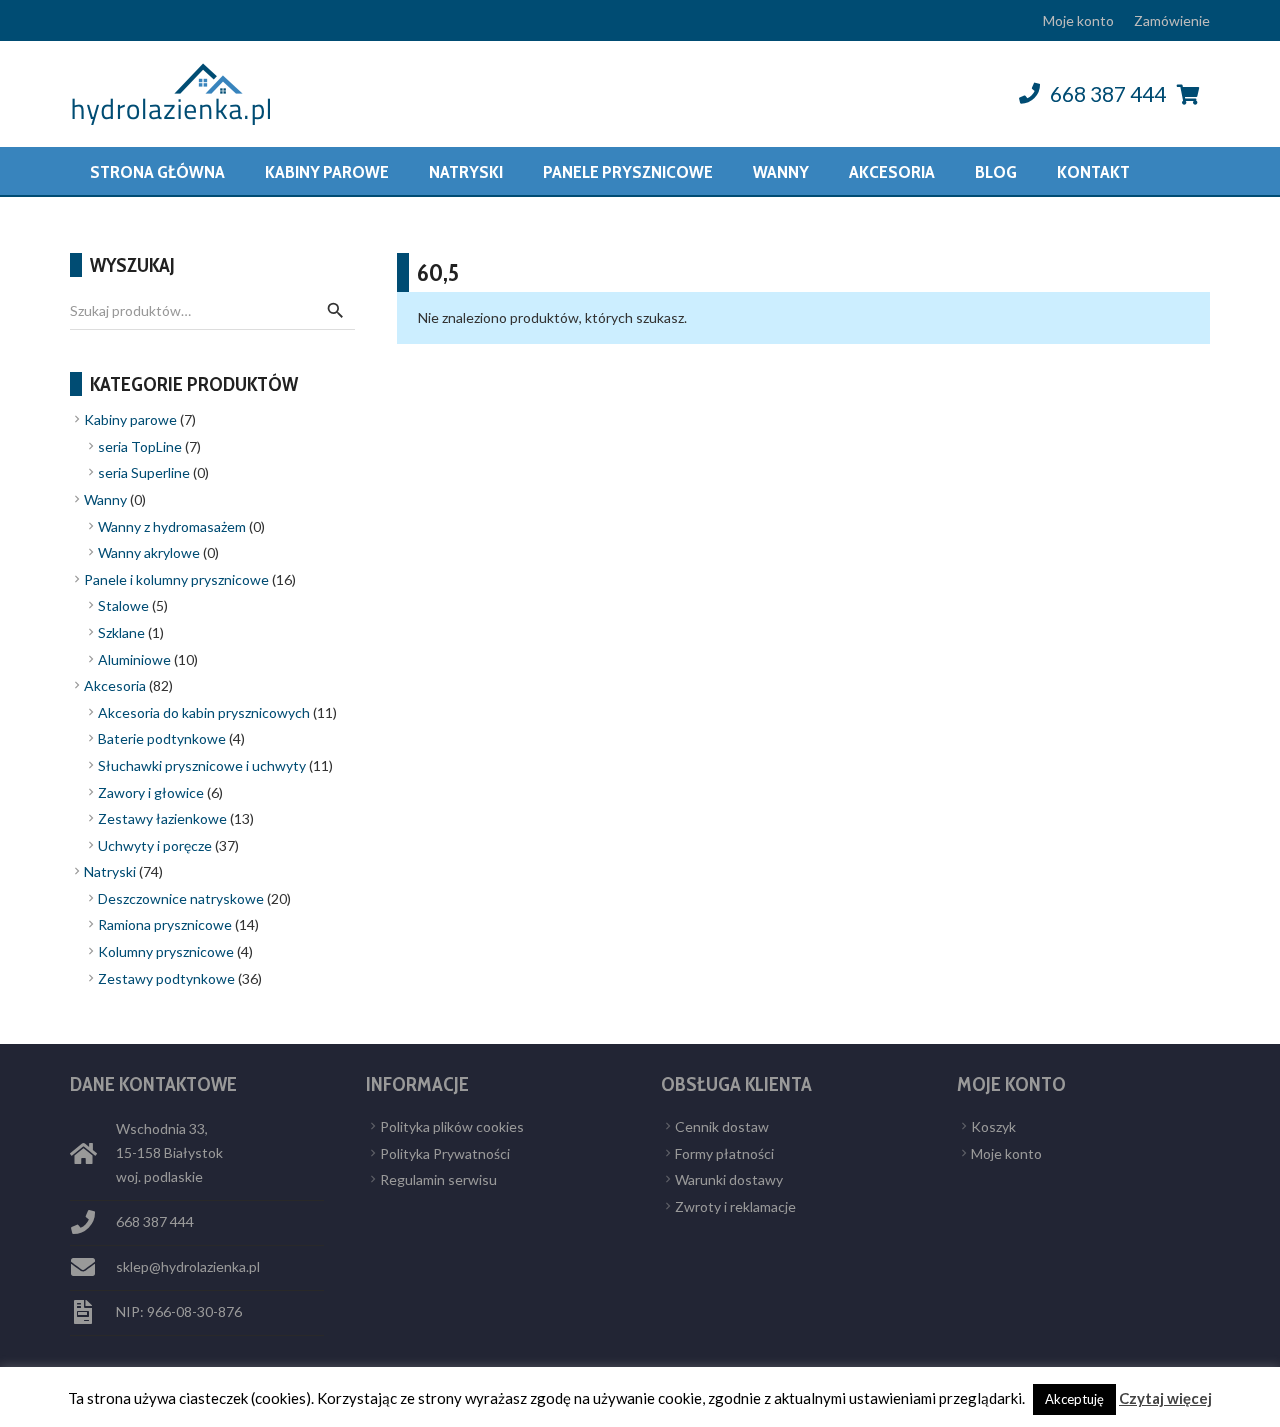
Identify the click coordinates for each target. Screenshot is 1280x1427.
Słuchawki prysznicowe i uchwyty (202, 765)
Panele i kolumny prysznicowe (176, 579)
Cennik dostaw (722, 1126)
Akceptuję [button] (1074, 1399)
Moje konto (1078, 20)
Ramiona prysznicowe (165, 924)
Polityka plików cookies (452, 1126)
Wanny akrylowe (149, 552)
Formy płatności (724, 1153)
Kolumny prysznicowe (166, 951)
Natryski (110, 871)
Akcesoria (115, 685)
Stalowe (123, 605)
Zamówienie (1172, 20)
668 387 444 (1108, 93)
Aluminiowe (134, 659)
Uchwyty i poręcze (155, 845)
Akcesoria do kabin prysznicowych (204, 712)
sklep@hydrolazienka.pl (188, 1266)
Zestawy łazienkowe (162, 818)
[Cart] (1188, 94)
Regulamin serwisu (438, 1179)
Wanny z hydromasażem (172, 526)
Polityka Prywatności (445, 1153)
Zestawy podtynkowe (166, 978)
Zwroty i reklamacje (735, 1206)
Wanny (105, 499)
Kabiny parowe (130, 419)
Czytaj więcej (1165, 1398)
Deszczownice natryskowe (181, 898)
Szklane (121, 632)
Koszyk (993, 1126)
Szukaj (335, 310)
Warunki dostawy (729, 1179)
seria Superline (144, 472)
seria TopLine (140, 446)
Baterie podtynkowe (162, 738)
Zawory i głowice (151, 792)
